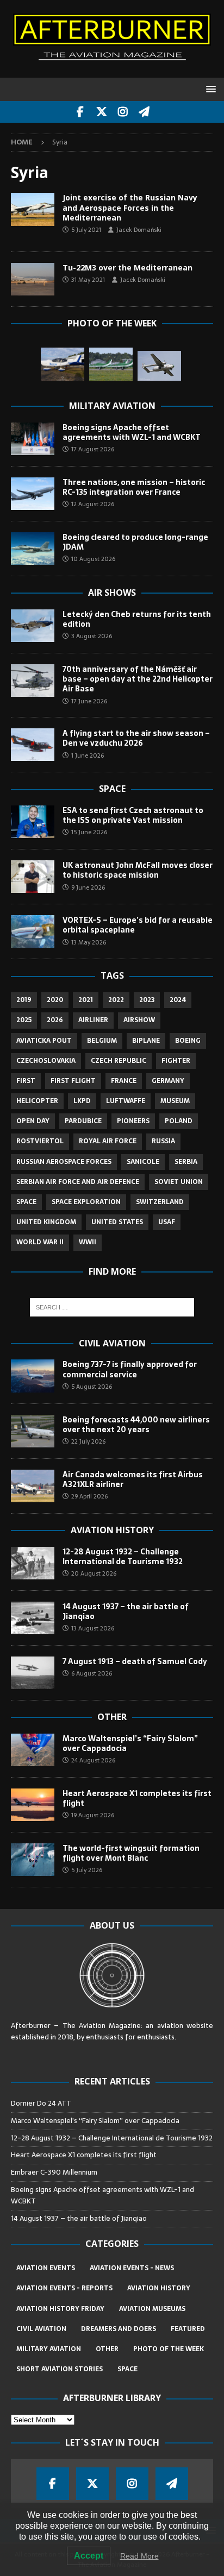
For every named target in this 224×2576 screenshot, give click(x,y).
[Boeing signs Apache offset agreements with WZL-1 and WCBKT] (33, 439)
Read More (139, 2556)
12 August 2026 (93, 504)
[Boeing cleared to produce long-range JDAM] (33, 549)
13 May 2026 (89, 942)
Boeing (188, 1041)
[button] (209, 89)
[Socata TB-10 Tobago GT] (63, 364)
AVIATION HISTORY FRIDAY (60, 2309)
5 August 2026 (92, 1387)
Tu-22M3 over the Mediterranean (127, 267)
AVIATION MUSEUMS (152, 2309)
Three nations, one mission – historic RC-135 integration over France (134, 487)
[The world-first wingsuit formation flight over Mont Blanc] (33, 1860)
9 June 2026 (88, 887)
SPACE (127, 2369)
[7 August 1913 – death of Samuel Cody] (33, 1673)
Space (112, 789)
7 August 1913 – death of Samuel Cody (135, 1661)
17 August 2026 (93, 449)
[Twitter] (101, 112)
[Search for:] (112, 1307)
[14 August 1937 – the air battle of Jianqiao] (33, 1618)
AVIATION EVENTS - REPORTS (64, 2288)
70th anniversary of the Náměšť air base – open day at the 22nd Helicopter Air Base (138, 679)
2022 (116, 1000)
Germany (168, 1081)
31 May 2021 (88, 280)
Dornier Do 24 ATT (42, 2103)
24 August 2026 (93, 1760)
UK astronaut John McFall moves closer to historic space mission (138, 870)
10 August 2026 (93, 559)
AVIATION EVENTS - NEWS (132, 2268)
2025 (24, 1020)
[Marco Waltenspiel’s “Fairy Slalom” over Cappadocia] (33, 1750)
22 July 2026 (88, 1441)
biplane (146, 1041)
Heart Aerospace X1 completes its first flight (137, 1798)
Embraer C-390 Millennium (54, 2172)
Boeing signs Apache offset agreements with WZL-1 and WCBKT (132, 432)
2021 (86, 1000)
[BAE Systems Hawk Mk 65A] (111, 364)
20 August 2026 (94, 1573)
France (124, 1081)
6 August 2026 (92, 1673)
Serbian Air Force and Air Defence (78, 1182)
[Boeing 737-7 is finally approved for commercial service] (33, 1376)
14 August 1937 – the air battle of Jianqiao (126, 1611)
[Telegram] (144, 112)
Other (112, 1717)
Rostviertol (40, 1141)
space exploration (86, 1202)
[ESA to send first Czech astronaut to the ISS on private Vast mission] (33, 822)
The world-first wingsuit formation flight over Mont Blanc (131, 1853)
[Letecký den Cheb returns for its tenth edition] (33, 626)
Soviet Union (179, 1182)
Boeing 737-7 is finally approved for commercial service (130, 1369)
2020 (55, 1000)
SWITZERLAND (160, 1202)
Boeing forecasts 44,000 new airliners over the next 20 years (136, 1425)
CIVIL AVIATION (41, 2329)
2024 (178, 1000)
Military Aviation (112, 406)
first (26, 1081)
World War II (40, 1242)
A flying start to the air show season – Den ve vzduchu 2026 (136, 738)
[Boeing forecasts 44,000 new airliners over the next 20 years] (33, 1431)
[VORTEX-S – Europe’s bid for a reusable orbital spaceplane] (33, 931)
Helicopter (37, 1101)
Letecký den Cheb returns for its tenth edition (137, 619)
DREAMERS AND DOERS (119, 2329)
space (26, 1202)
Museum (175, 1101)
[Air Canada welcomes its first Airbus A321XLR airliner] (33, 1486)
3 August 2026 (92, 636)
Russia (163, 1141)
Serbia (186, 1162)
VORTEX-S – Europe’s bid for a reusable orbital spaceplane (138, 925)
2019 (24, 1000)
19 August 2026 (93, 1815)
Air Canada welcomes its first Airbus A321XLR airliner (133, 1479)
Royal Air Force (108, 1141)
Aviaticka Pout (44, 1041)
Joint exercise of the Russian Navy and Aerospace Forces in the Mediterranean (130, 207)
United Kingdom (46, 1222)
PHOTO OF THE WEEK (169, 2349)
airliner (93, 1020)
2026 (55, 1020)
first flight (73, 1081)
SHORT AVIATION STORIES (60, 2369)
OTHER (107, 2349)
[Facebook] (80, 112)
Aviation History (112, 1530)
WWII (88, 1242)
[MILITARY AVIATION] (33, 209)
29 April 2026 (89, 1496)
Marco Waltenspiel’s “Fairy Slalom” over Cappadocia (130, 1743)
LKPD (82, 1101)
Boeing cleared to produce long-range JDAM (135, 542)
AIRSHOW (139, 1020)
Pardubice (83, 1121)
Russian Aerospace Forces (64, 1162)
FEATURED (188, 2329)
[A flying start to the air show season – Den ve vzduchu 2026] (33, 745)
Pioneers (133, 1121)
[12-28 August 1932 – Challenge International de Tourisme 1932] (33, 1563)
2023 (147, 1000)
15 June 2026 (89, 832)
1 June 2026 (88, 755)
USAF (167, 1222)
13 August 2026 (93, 1628)
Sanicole (143, 1162)
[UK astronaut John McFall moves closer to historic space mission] (33, 877)
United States (117, 1222)
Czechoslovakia (46, 1061)
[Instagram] (123, 112)
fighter (176, 1061)
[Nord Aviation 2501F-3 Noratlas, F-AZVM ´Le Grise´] (159, 366)
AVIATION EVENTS (46, 2268)
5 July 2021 (86, 230)
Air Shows (112, 593)
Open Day (33, 1121)
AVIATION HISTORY (159, 2288)
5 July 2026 (87, 1870)
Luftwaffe (126, 1101)
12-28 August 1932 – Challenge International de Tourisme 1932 (123, 1557)
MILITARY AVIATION (49, 2349)
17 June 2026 (89, 701)
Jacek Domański (139, 230)
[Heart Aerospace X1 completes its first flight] (33, 1805)
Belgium (102, 1041)
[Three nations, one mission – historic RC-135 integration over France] (33, 494)
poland (179, 1121)
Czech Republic (119, 1061)
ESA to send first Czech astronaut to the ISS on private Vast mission (133, 815)
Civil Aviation (112, 1343)
